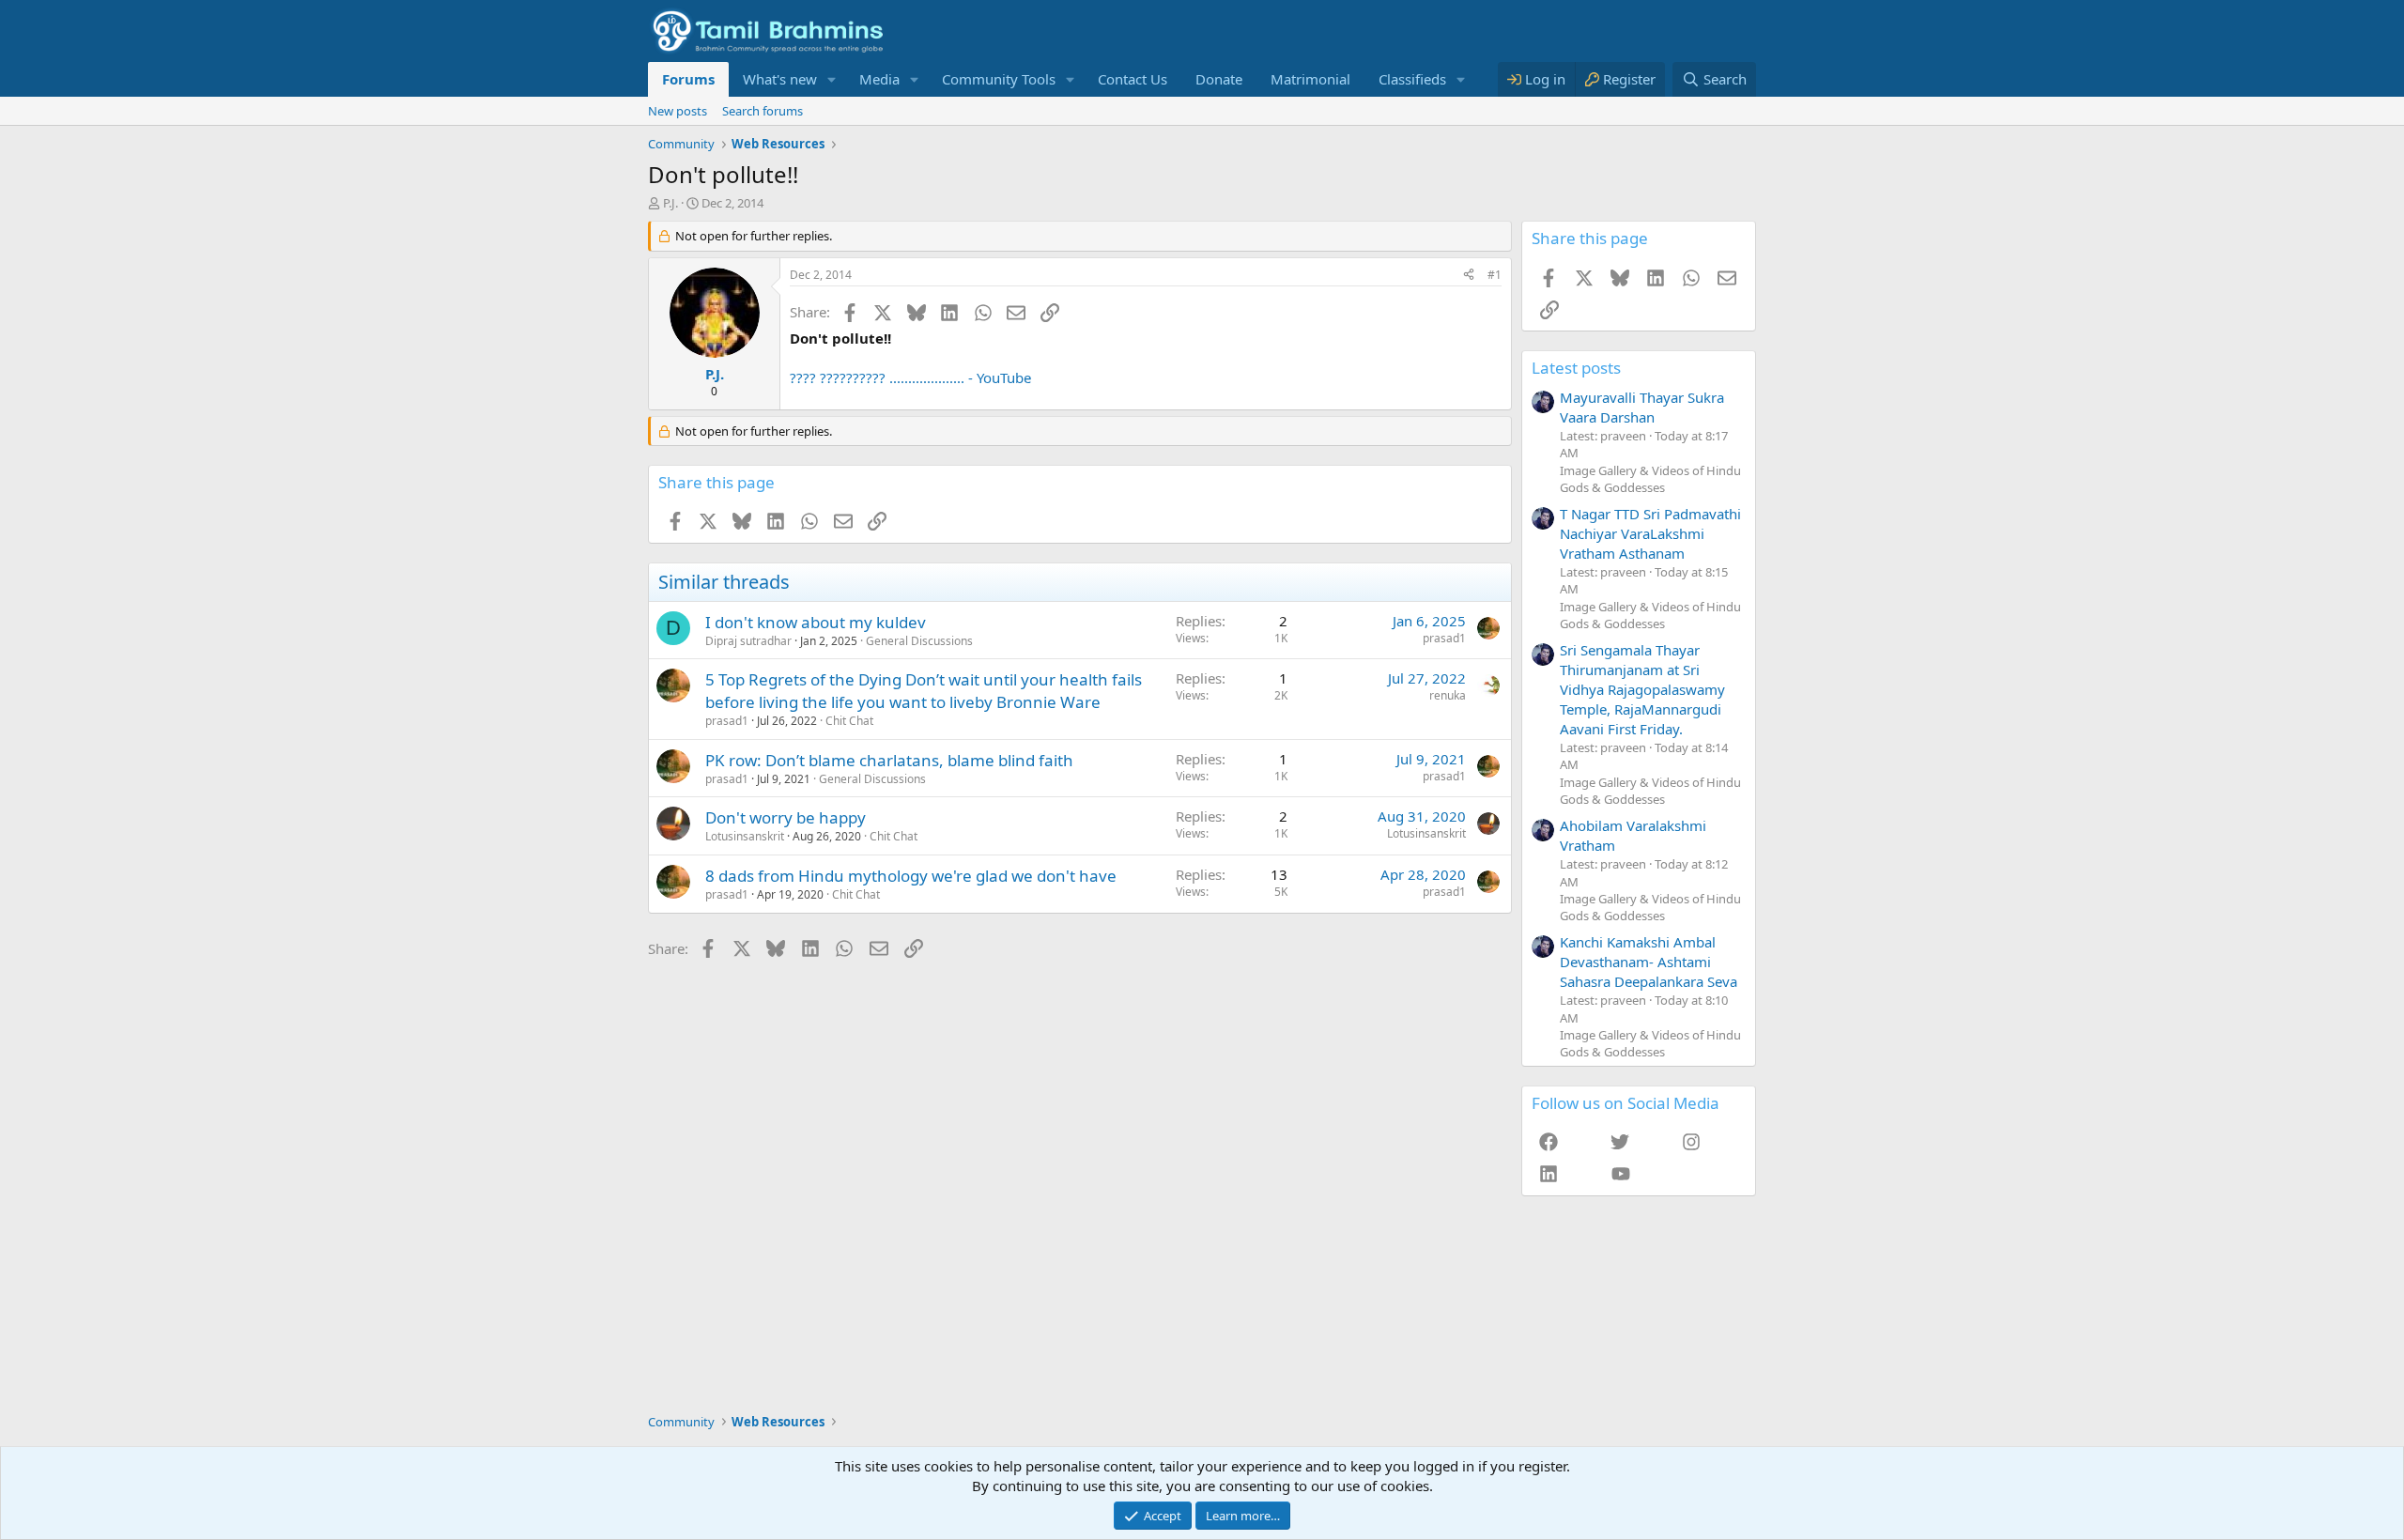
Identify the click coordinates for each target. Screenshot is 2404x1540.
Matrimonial (1310, 79)
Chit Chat (849, 721)
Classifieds (1412, 79)
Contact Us (1133, 79)
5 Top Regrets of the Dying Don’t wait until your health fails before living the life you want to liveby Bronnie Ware (924, 691)
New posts (678, 111)
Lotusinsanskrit (745, 836)
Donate (1219, 79)
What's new (780, 79)
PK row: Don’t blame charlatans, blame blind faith (889, 760)
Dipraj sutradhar (748, 641)
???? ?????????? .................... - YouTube (910, 377)
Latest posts (1576, 368)
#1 (1495, 275)
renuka (1448, 695)
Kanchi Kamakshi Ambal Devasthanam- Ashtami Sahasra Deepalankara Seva (1649, 962)
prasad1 (1444, 638)
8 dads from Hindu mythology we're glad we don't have (911, 876)
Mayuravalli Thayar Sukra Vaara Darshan (1642, 407)
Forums (688, 79)
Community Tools (999, 79)
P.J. (670, 203)
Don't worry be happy (786, 817)
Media (879, 79)
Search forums (763, 111)
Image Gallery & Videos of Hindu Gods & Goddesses (1650, 479)
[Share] (1469, 276)
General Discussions (919, 641)
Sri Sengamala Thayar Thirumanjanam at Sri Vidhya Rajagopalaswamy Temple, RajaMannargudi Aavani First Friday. (1642, 689)
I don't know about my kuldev (816, 622)
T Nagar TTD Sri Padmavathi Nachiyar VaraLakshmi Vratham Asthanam (1650, 533)
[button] (832, 79)
